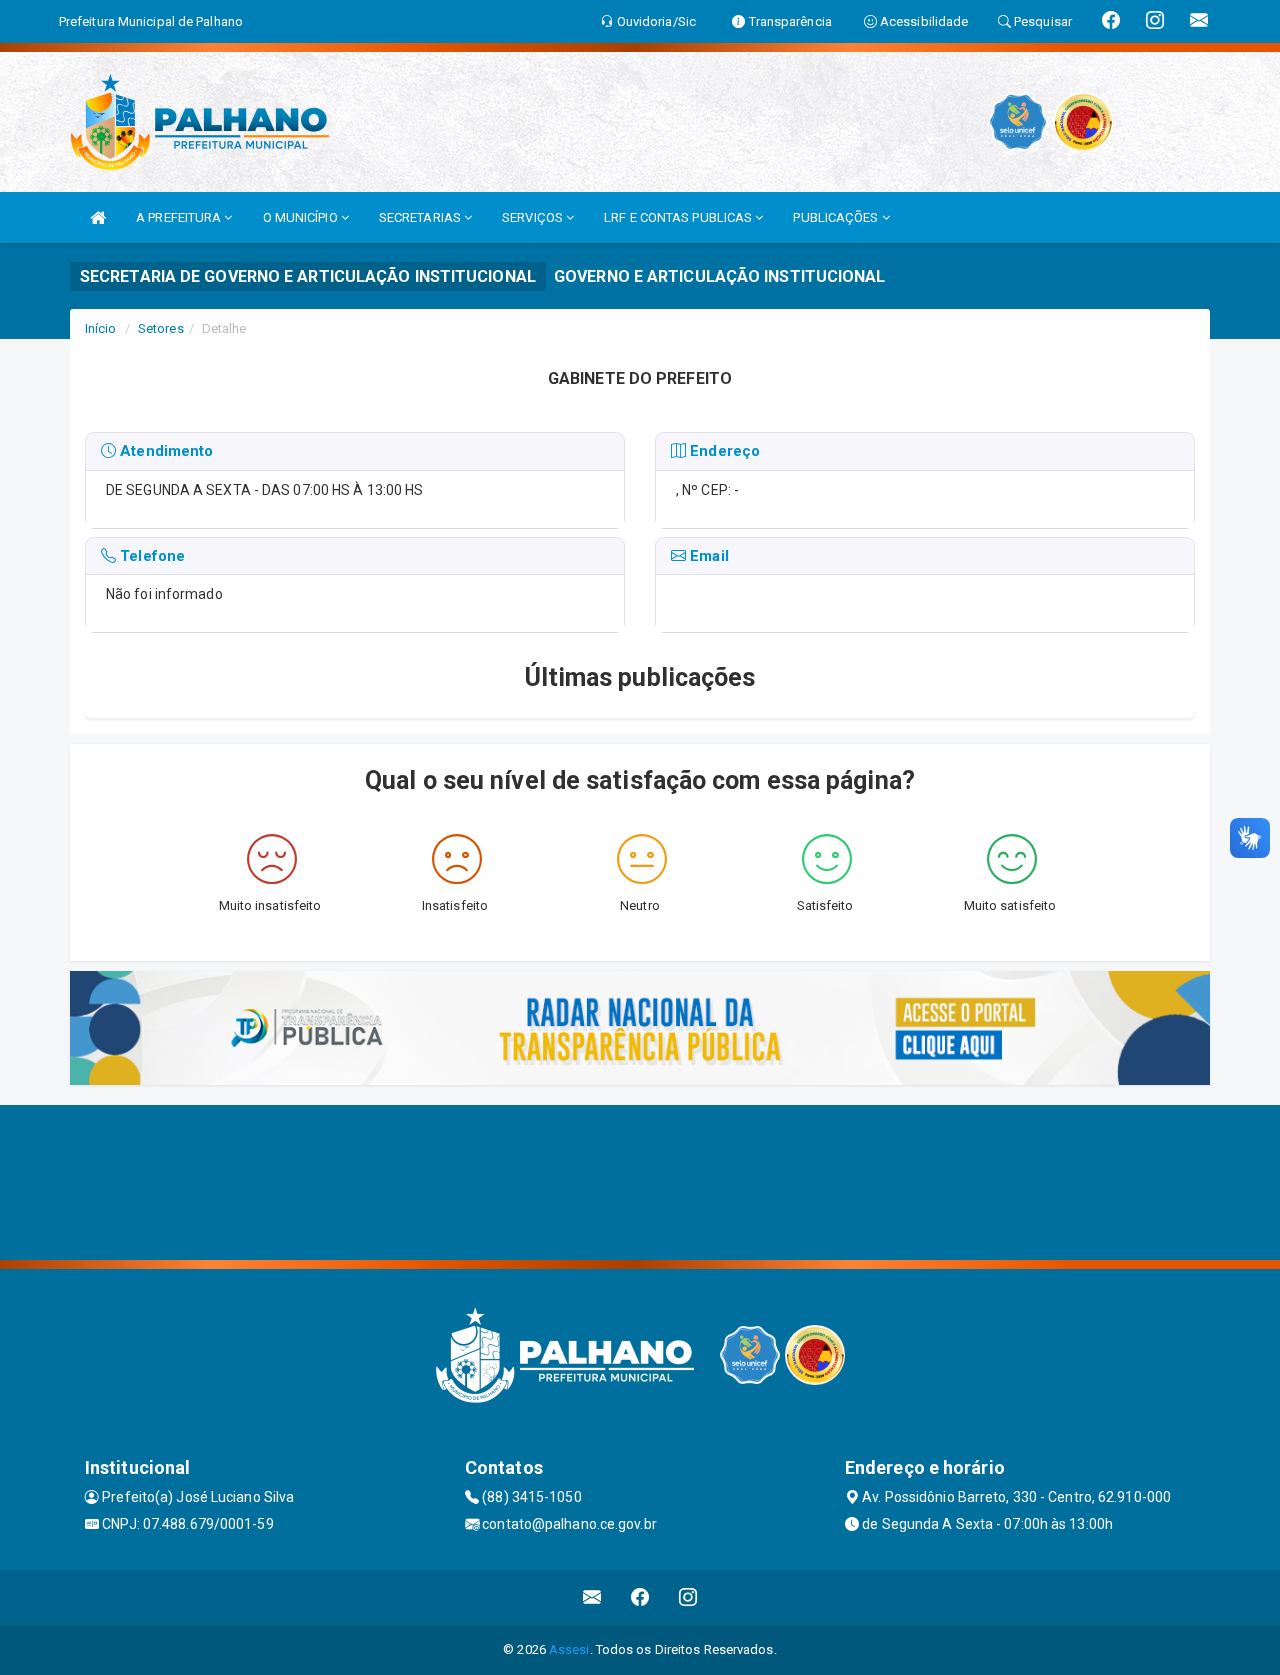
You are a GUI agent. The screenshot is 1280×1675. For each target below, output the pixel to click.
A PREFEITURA (180, 217)
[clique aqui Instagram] (688, 1597)
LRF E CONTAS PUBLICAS (679, 217)
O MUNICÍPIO (302, 217)
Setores (161, 328)
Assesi (569, 1649)
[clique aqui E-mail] (592, 1597)
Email (707, 556)
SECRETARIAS (421, 217)
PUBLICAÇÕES (837, 217)
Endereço (723, 451)
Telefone (150, 556)
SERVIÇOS (534, 217)
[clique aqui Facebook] (640, 1597)
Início (101, 328)
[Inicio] (98, 217)
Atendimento (164, 451)
